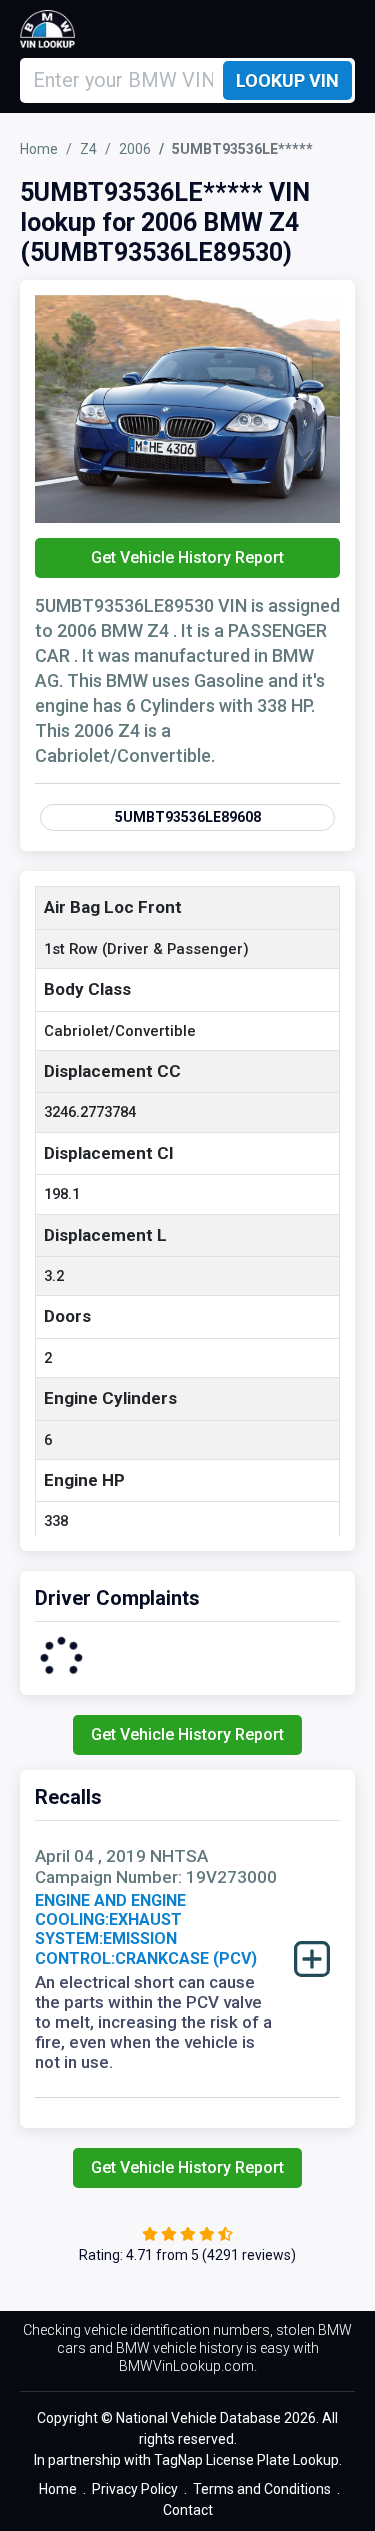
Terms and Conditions (262, 2489)
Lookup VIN (287, 80)
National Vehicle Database (198, 2418)
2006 (135, 149)
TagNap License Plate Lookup (246, 2460)
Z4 (88, 149)
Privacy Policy (135, 2489)
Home (39, 149)
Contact (188, 2510)
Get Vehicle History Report (187, 557)
